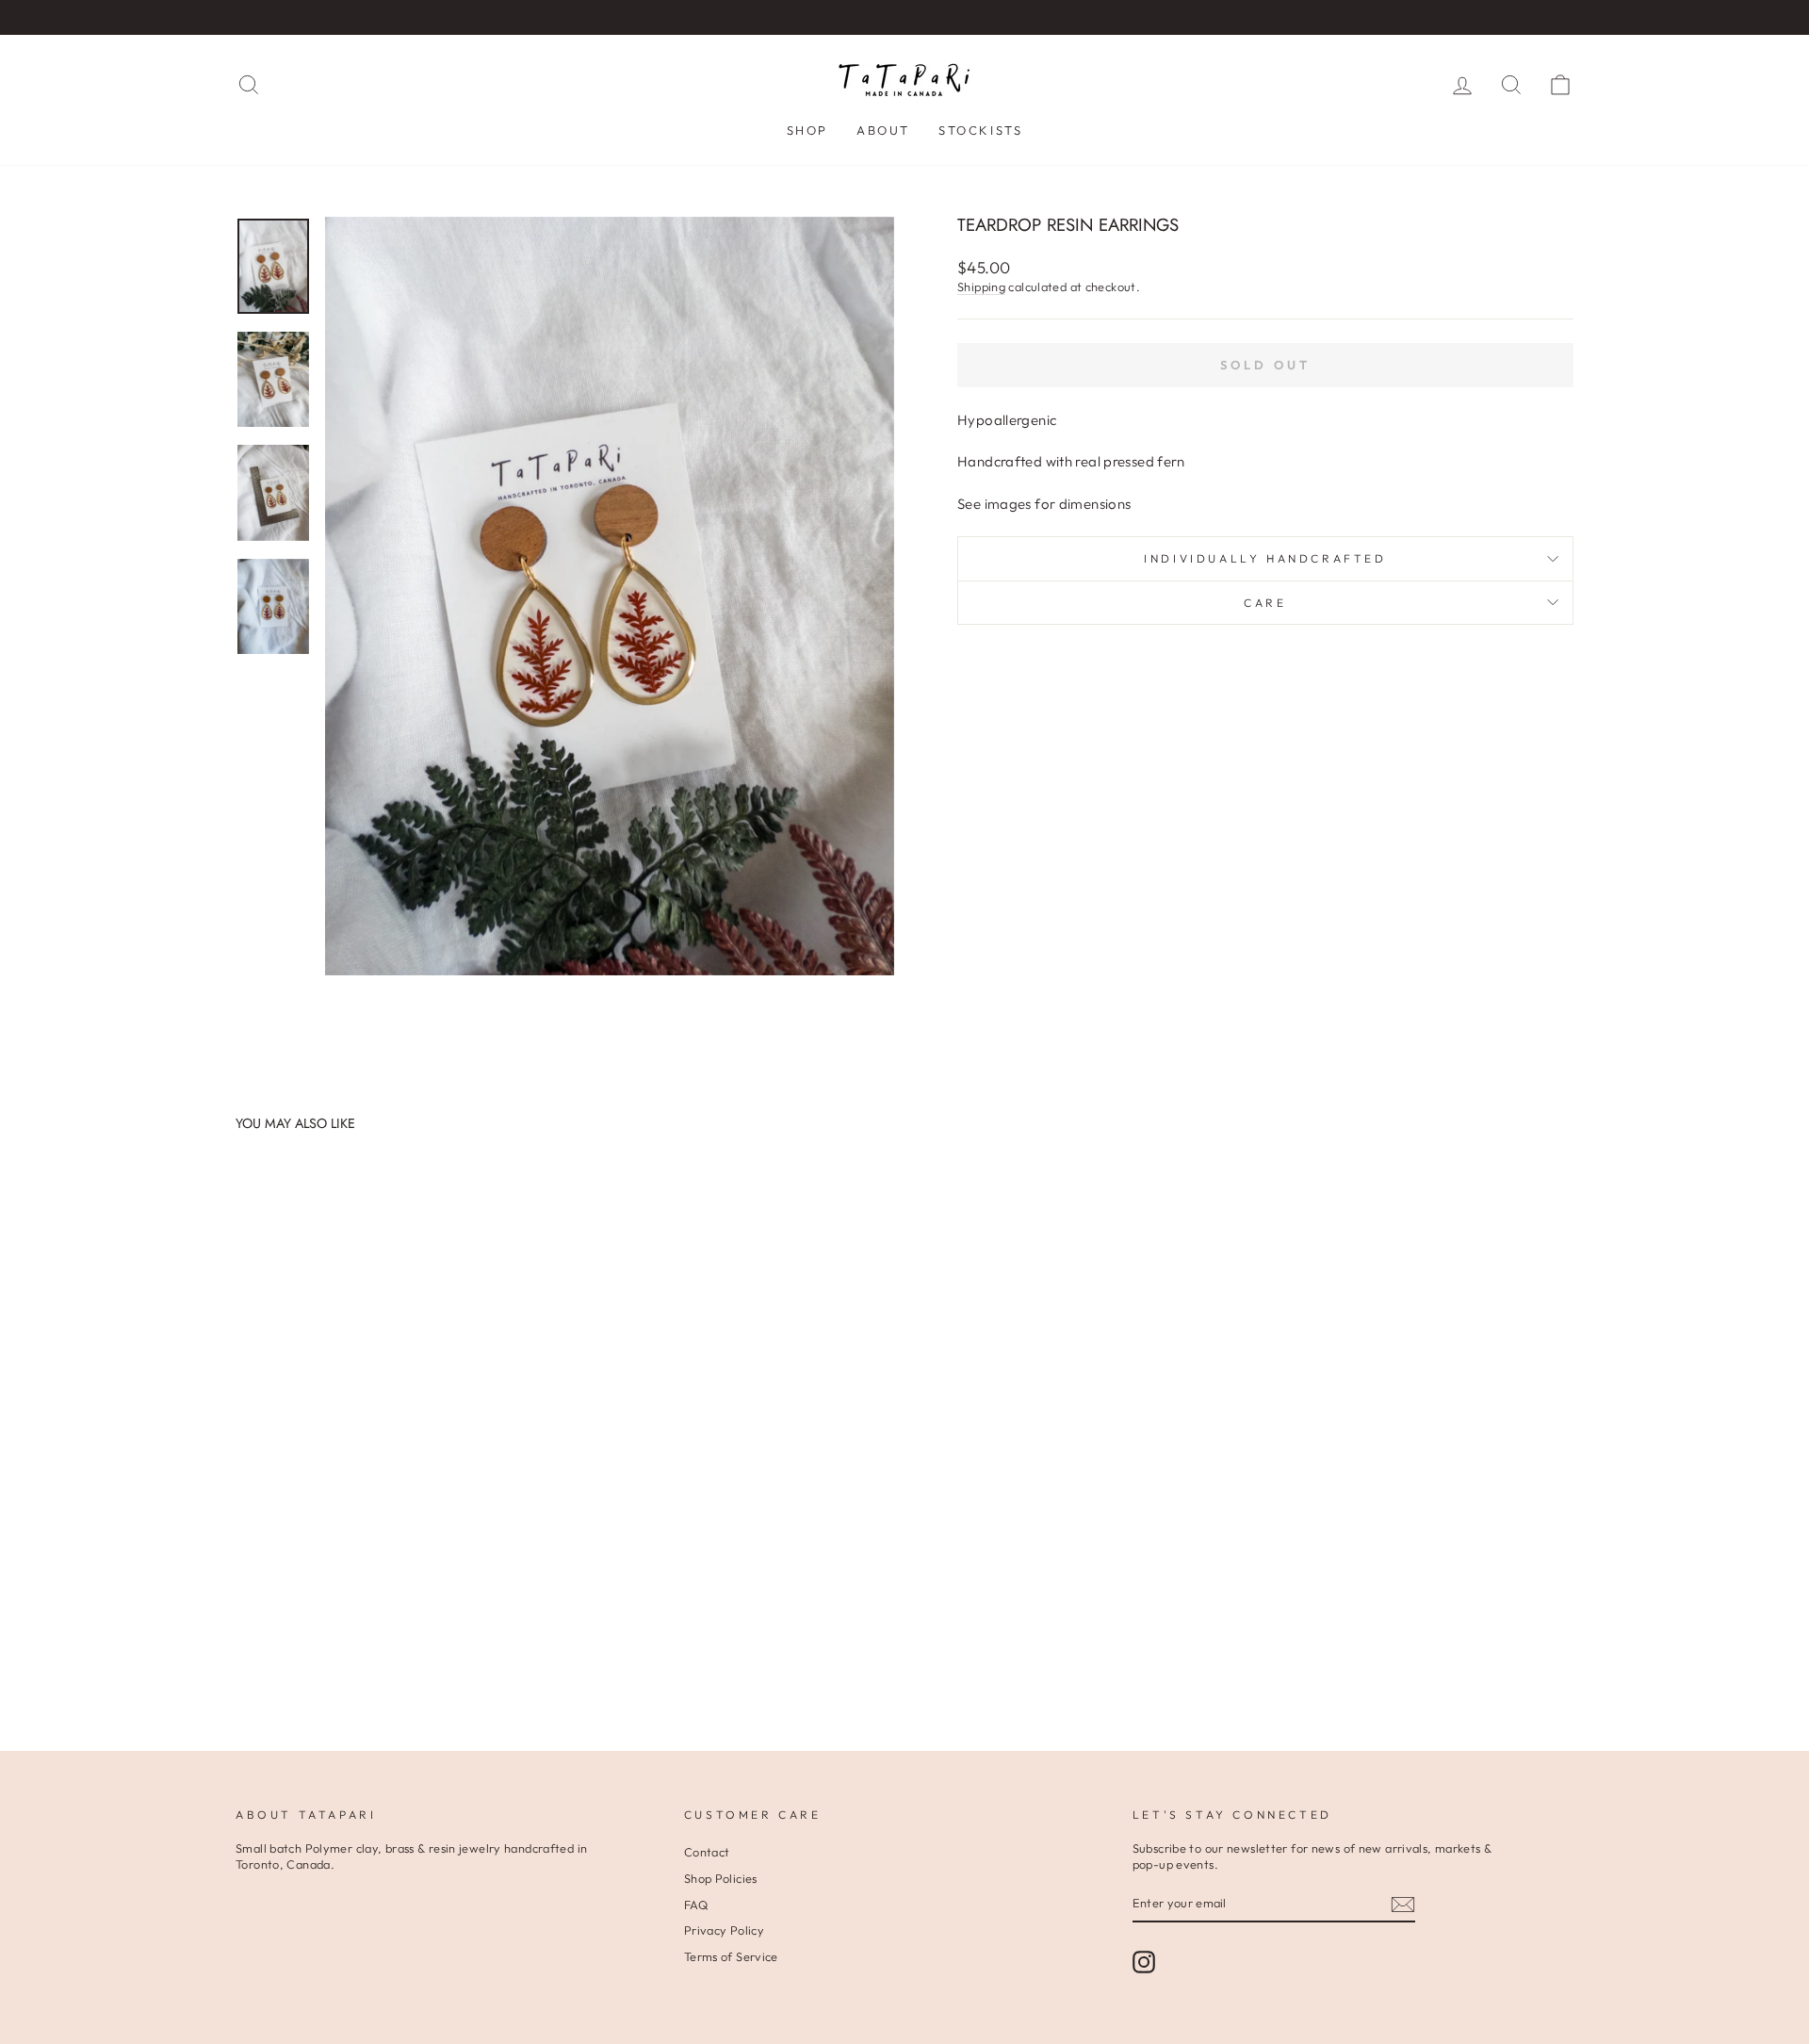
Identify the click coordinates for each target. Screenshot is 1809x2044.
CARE (1265, 603)
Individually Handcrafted (1265, 558)
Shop (807, 130)
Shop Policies (721, 1878)
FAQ (696, 1905)
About (883, 130)
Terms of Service (731, 1956)
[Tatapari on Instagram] (1144, 1962)
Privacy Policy (724, 1930)
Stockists (980, 130)
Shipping (981, 286)
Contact (707, 1852)
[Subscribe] (1403, 1905)
